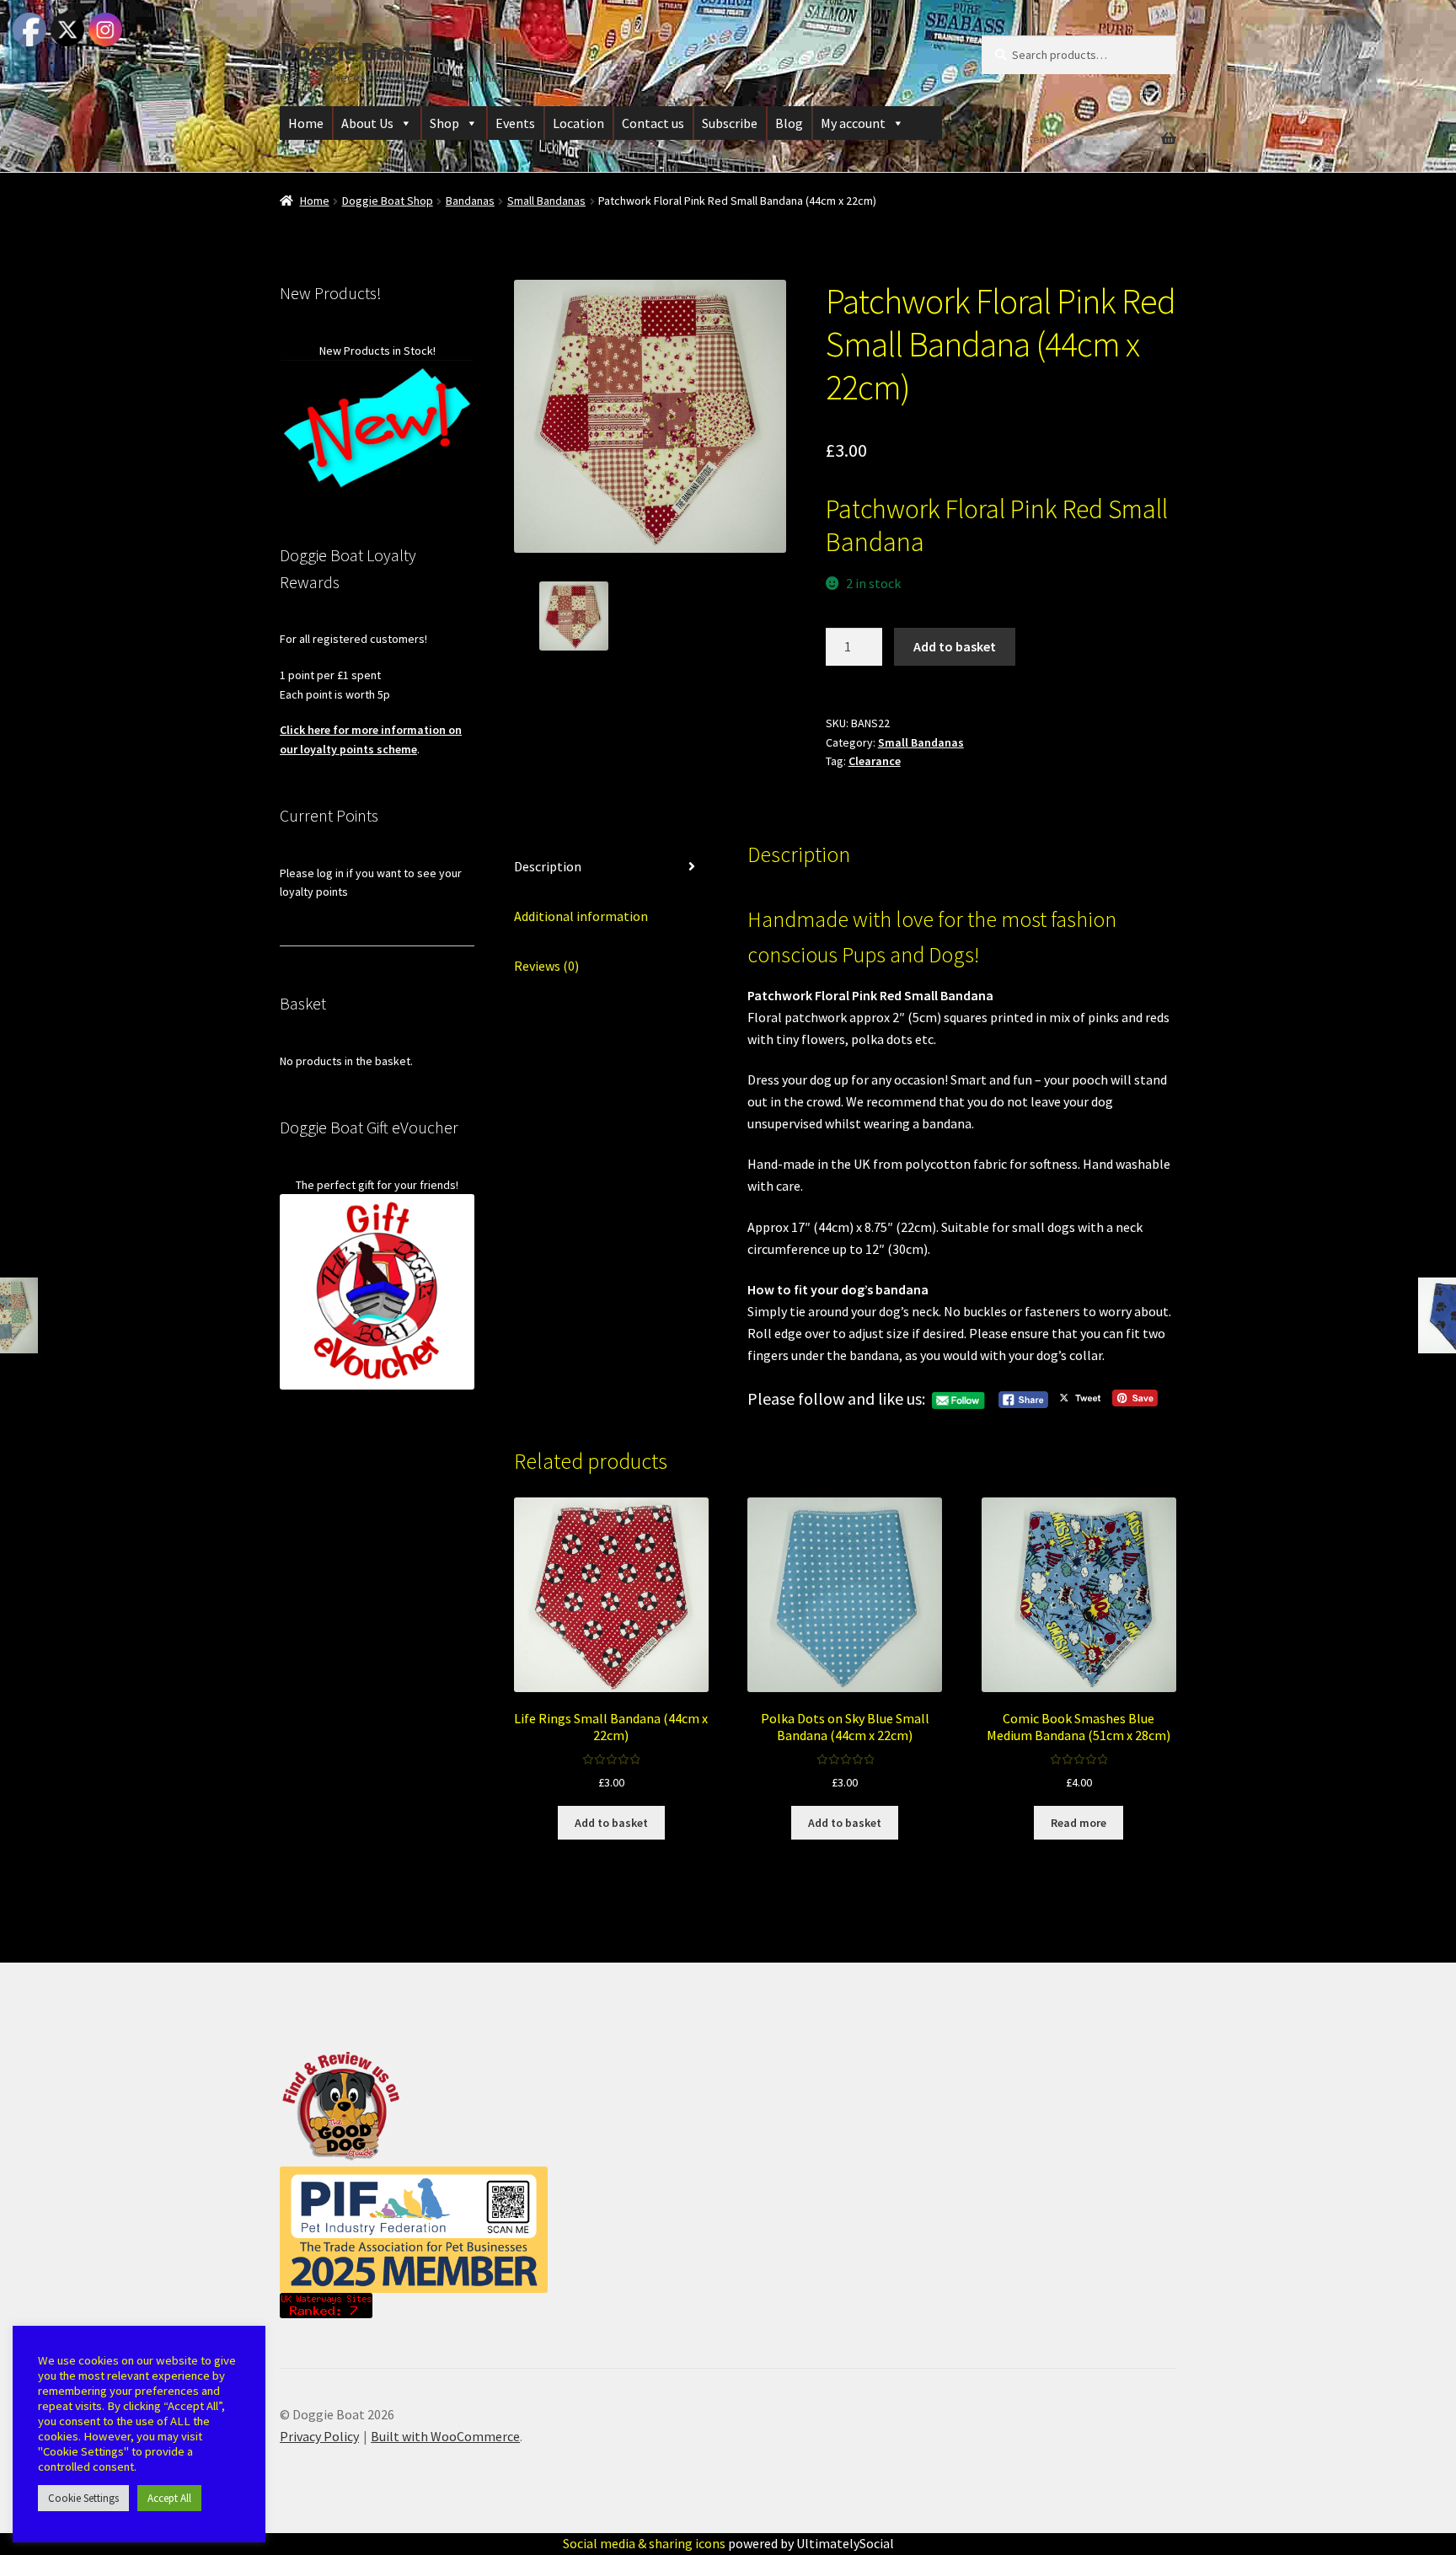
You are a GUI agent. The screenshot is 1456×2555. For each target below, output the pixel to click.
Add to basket (955, 646)
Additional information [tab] (581, 916)
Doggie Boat (346, 51)
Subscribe (730, 123)
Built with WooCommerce (445, 2436)
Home (306, 123)
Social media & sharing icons (645, 2543)
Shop (444, 123)
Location (578, 123)
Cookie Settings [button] (83, 2498)
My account (853, 123)
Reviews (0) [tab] (546, 966)
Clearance (875, 761)
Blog (789, 123)
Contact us (653, 123)
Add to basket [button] (611, 1823)
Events (515, 123)
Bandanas (470, 201)
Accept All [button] (169, 2498)
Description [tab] (548, 866)
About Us (367, 123)
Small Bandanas (546, 201)
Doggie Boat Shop (388, 201)
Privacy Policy (319, 2436)
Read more (1079, 1823)
